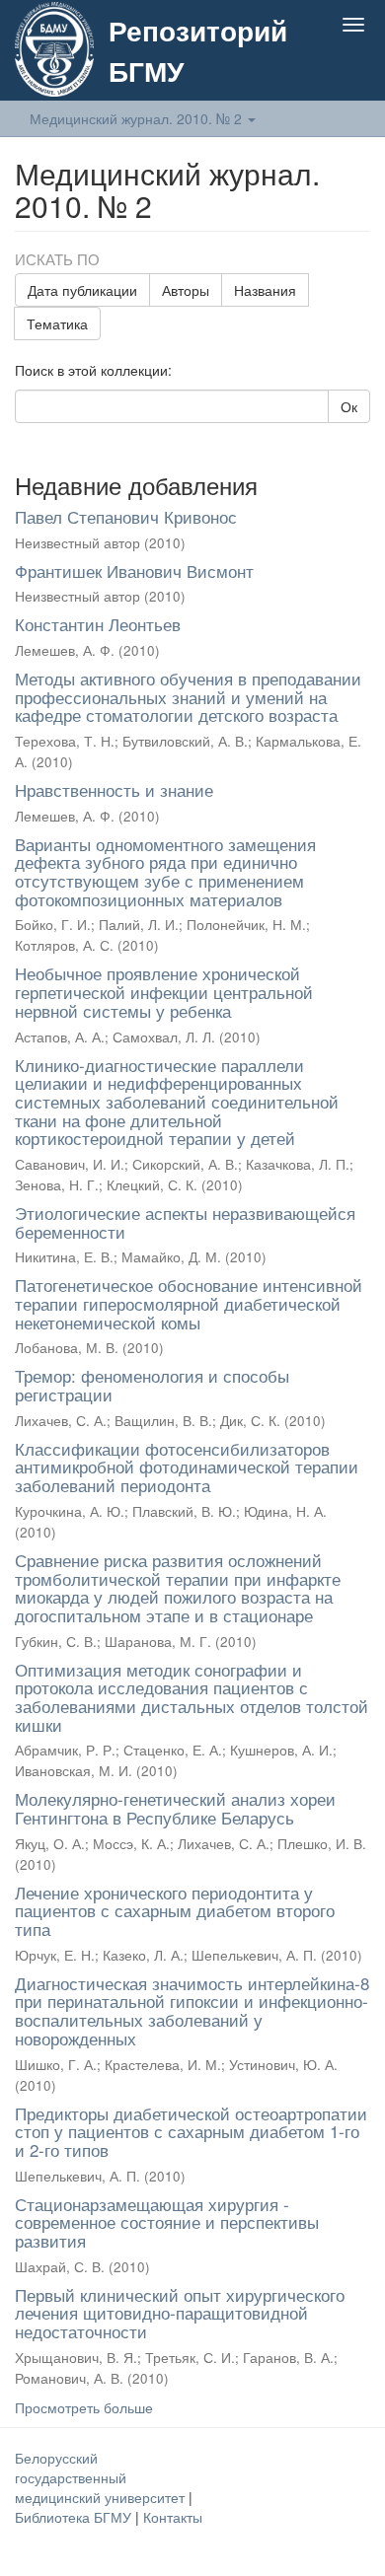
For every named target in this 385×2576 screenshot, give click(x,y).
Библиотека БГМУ (75, 2517)
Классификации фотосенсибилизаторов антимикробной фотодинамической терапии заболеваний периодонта (187, 1467)
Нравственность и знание (114, 789)
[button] (314, 71)
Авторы (186, 290)
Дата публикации (82, 290)
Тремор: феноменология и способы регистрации (152, 1385)
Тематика (57, 323)
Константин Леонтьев (98, 624)
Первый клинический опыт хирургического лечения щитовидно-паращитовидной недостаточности (180, 2313)
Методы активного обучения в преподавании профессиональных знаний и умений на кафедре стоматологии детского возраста (188, 696)
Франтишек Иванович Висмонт (134, 571)
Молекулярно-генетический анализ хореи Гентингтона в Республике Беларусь (175, 1808)
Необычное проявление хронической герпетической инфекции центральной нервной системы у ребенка (164, 991)
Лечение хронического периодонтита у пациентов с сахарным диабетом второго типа (175, 1910)
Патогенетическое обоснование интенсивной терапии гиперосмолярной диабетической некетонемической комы (189, 1303)
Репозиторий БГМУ (198, 50)
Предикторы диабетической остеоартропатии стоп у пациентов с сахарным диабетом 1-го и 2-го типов (191, 2131)
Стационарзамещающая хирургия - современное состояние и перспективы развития (167, 2222)
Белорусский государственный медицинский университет (102, 2477)
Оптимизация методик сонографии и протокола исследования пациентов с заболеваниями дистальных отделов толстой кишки (192, 1697)
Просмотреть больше (84, 2407)
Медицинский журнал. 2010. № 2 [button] (138, 118)
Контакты (173, 2517)
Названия (265, 290)
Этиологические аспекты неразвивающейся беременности (185, 1222)
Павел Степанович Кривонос (126, 516)
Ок (349, 406)
